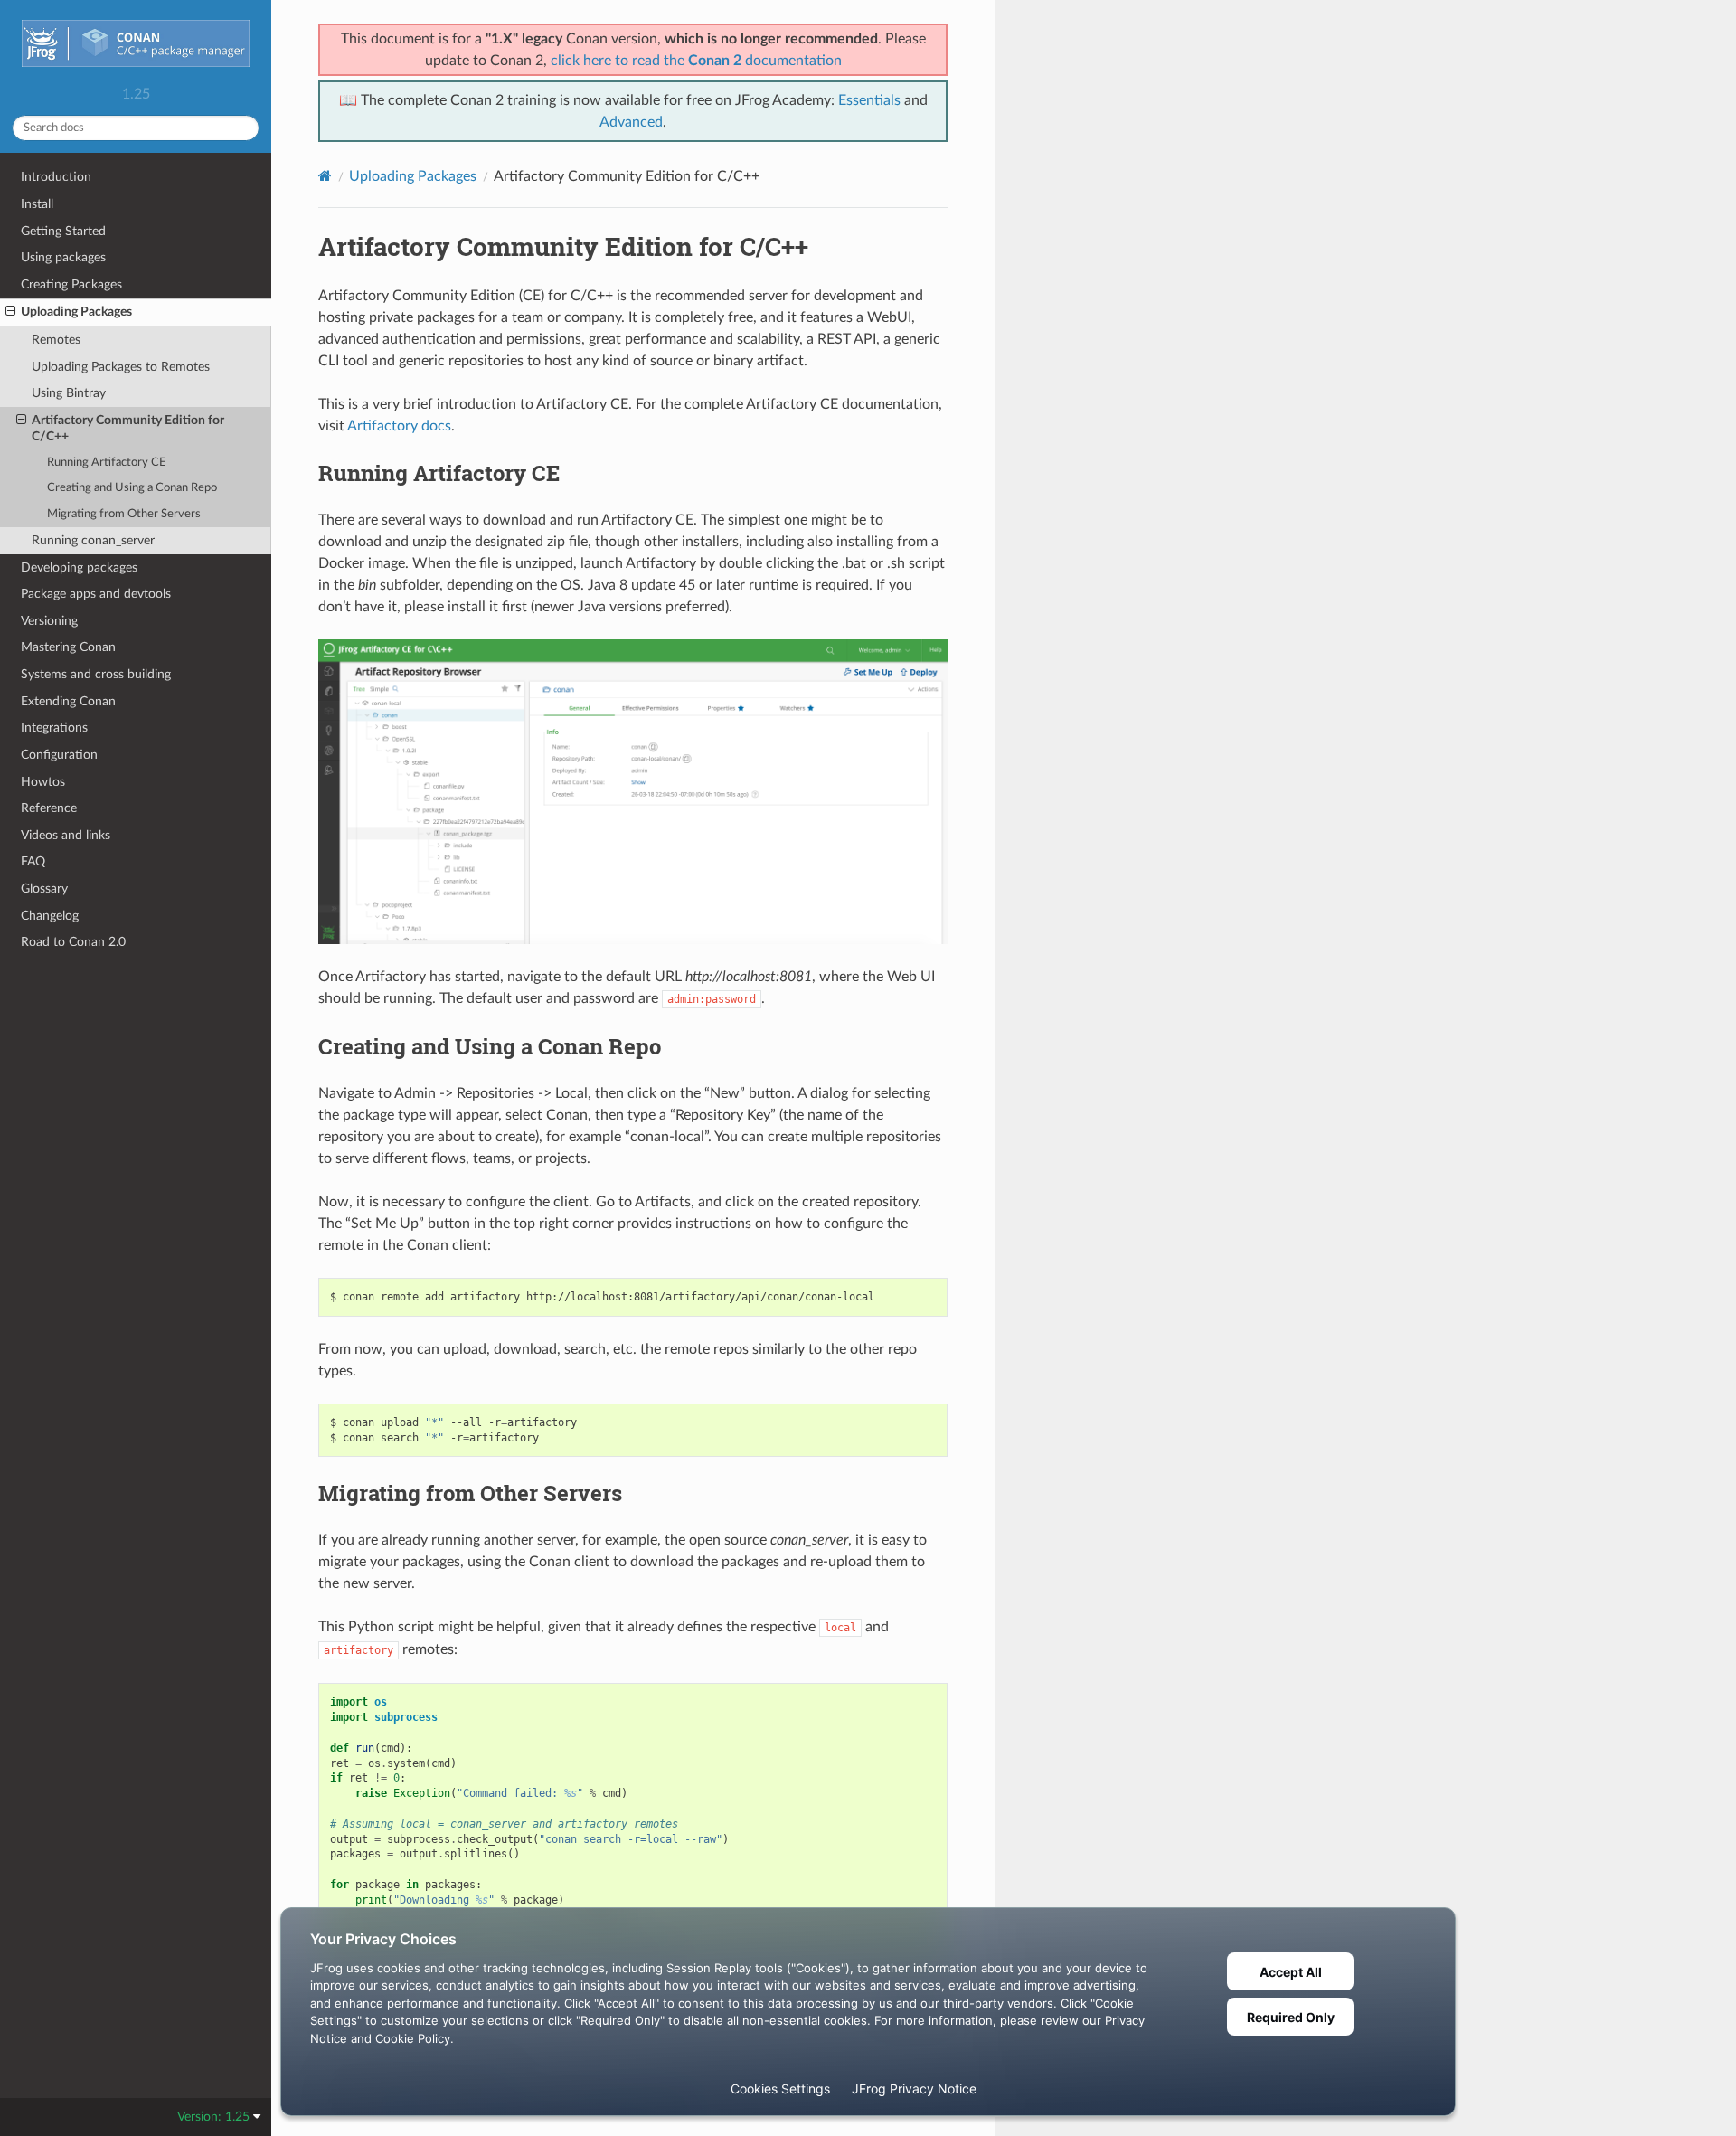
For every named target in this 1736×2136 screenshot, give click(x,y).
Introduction (56, 177)
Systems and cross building (96, 674)
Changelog (50, 916)
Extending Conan (68, 701)
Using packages (63, 257)
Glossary (44, 888)
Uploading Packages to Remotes (121, 367)
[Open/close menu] (10, 312)
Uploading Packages (76, 312)
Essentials (869, 100)
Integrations (54, 728)
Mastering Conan (68, 647)
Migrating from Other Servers (124, 514)
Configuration (59, 755)
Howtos (43, 782)
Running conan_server (93, 540)
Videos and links (66, 835)
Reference (49, 808)
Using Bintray (69, 393)
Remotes (56, 340)
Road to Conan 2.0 (73, 942)
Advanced (631, 122)
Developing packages (79, 567)
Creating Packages (71, 284)
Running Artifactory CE (107, 463)
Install (37, 204)
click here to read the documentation (696, 61)
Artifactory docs (399, 426)
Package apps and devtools (96, 594)
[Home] (325, 176)
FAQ (33, 861)
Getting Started (63, 231)
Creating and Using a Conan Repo (132, 488)
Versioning (49, 621)
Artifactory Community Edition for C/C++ (128, 428)
